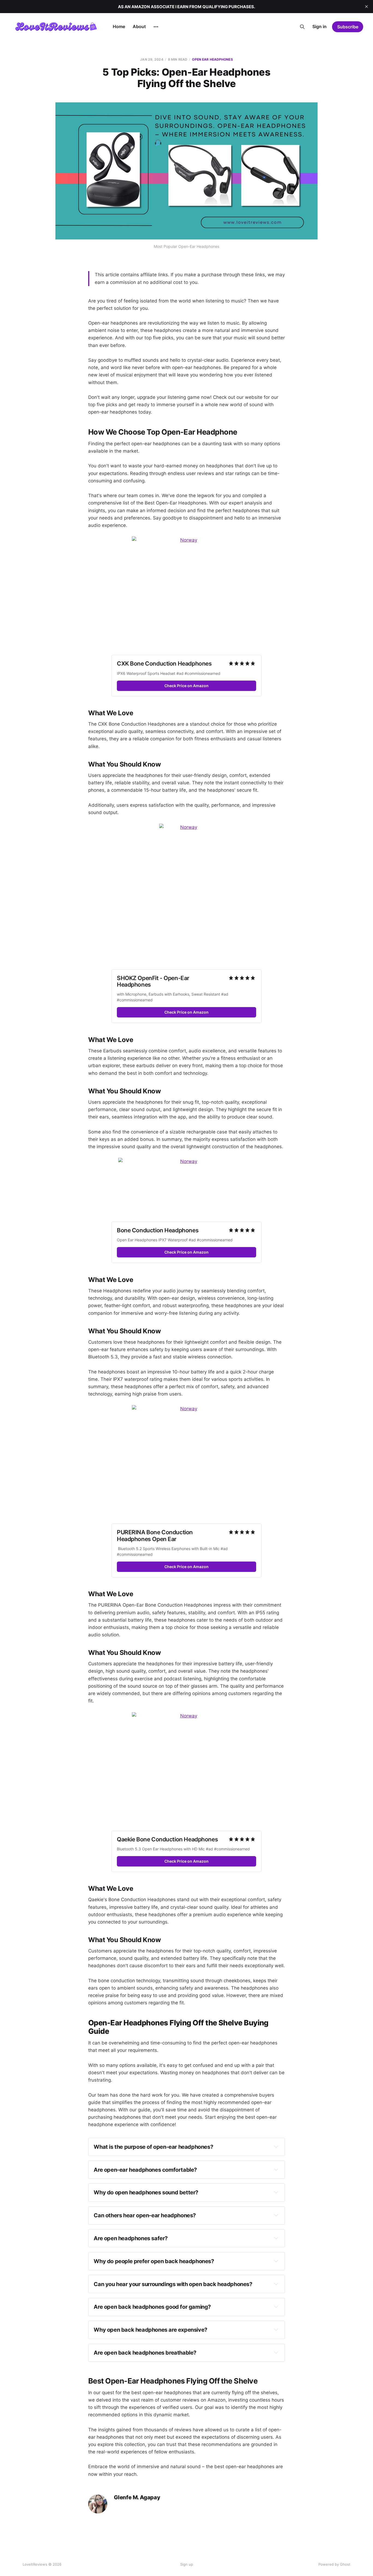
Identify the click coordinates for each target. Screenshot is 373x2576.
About (139, 26)
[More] (156, 27)
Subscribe (348, 27)
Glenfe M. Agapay (137, 2498)
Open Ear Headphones (212, 59)
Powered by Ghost (334, 2564)
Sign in (319, 26)
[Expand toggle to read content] (276, 2147)
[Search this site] (302, 27)
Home (119, 26)
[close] (366, 7)
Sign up (187, 2564)
